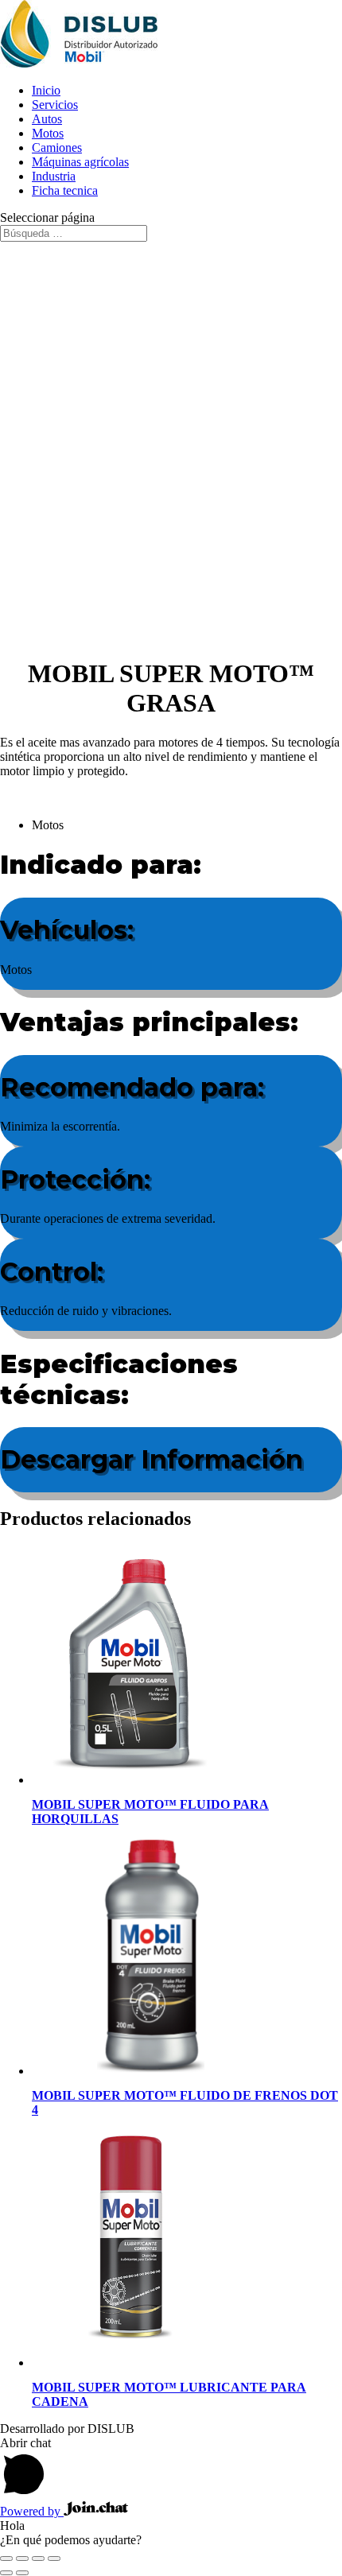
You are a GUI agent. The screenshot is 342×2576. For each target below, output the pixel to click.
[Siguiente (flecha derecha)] (22, 2573)
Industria (54, 176)
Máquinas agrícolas (80, 162)
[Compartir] (38, 2559)
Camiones (57, 147)
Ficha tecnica (65, 190)
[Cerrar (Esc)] (54, 2559)
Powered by (32, 2511)
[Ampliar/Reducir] (6, 2559)
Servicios (55, 105)
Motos (48, 133)
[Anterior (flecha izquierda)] (6, 2573)
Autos (47, 119)
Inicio (46, 90)
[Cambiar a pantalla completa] (22, 2559)
